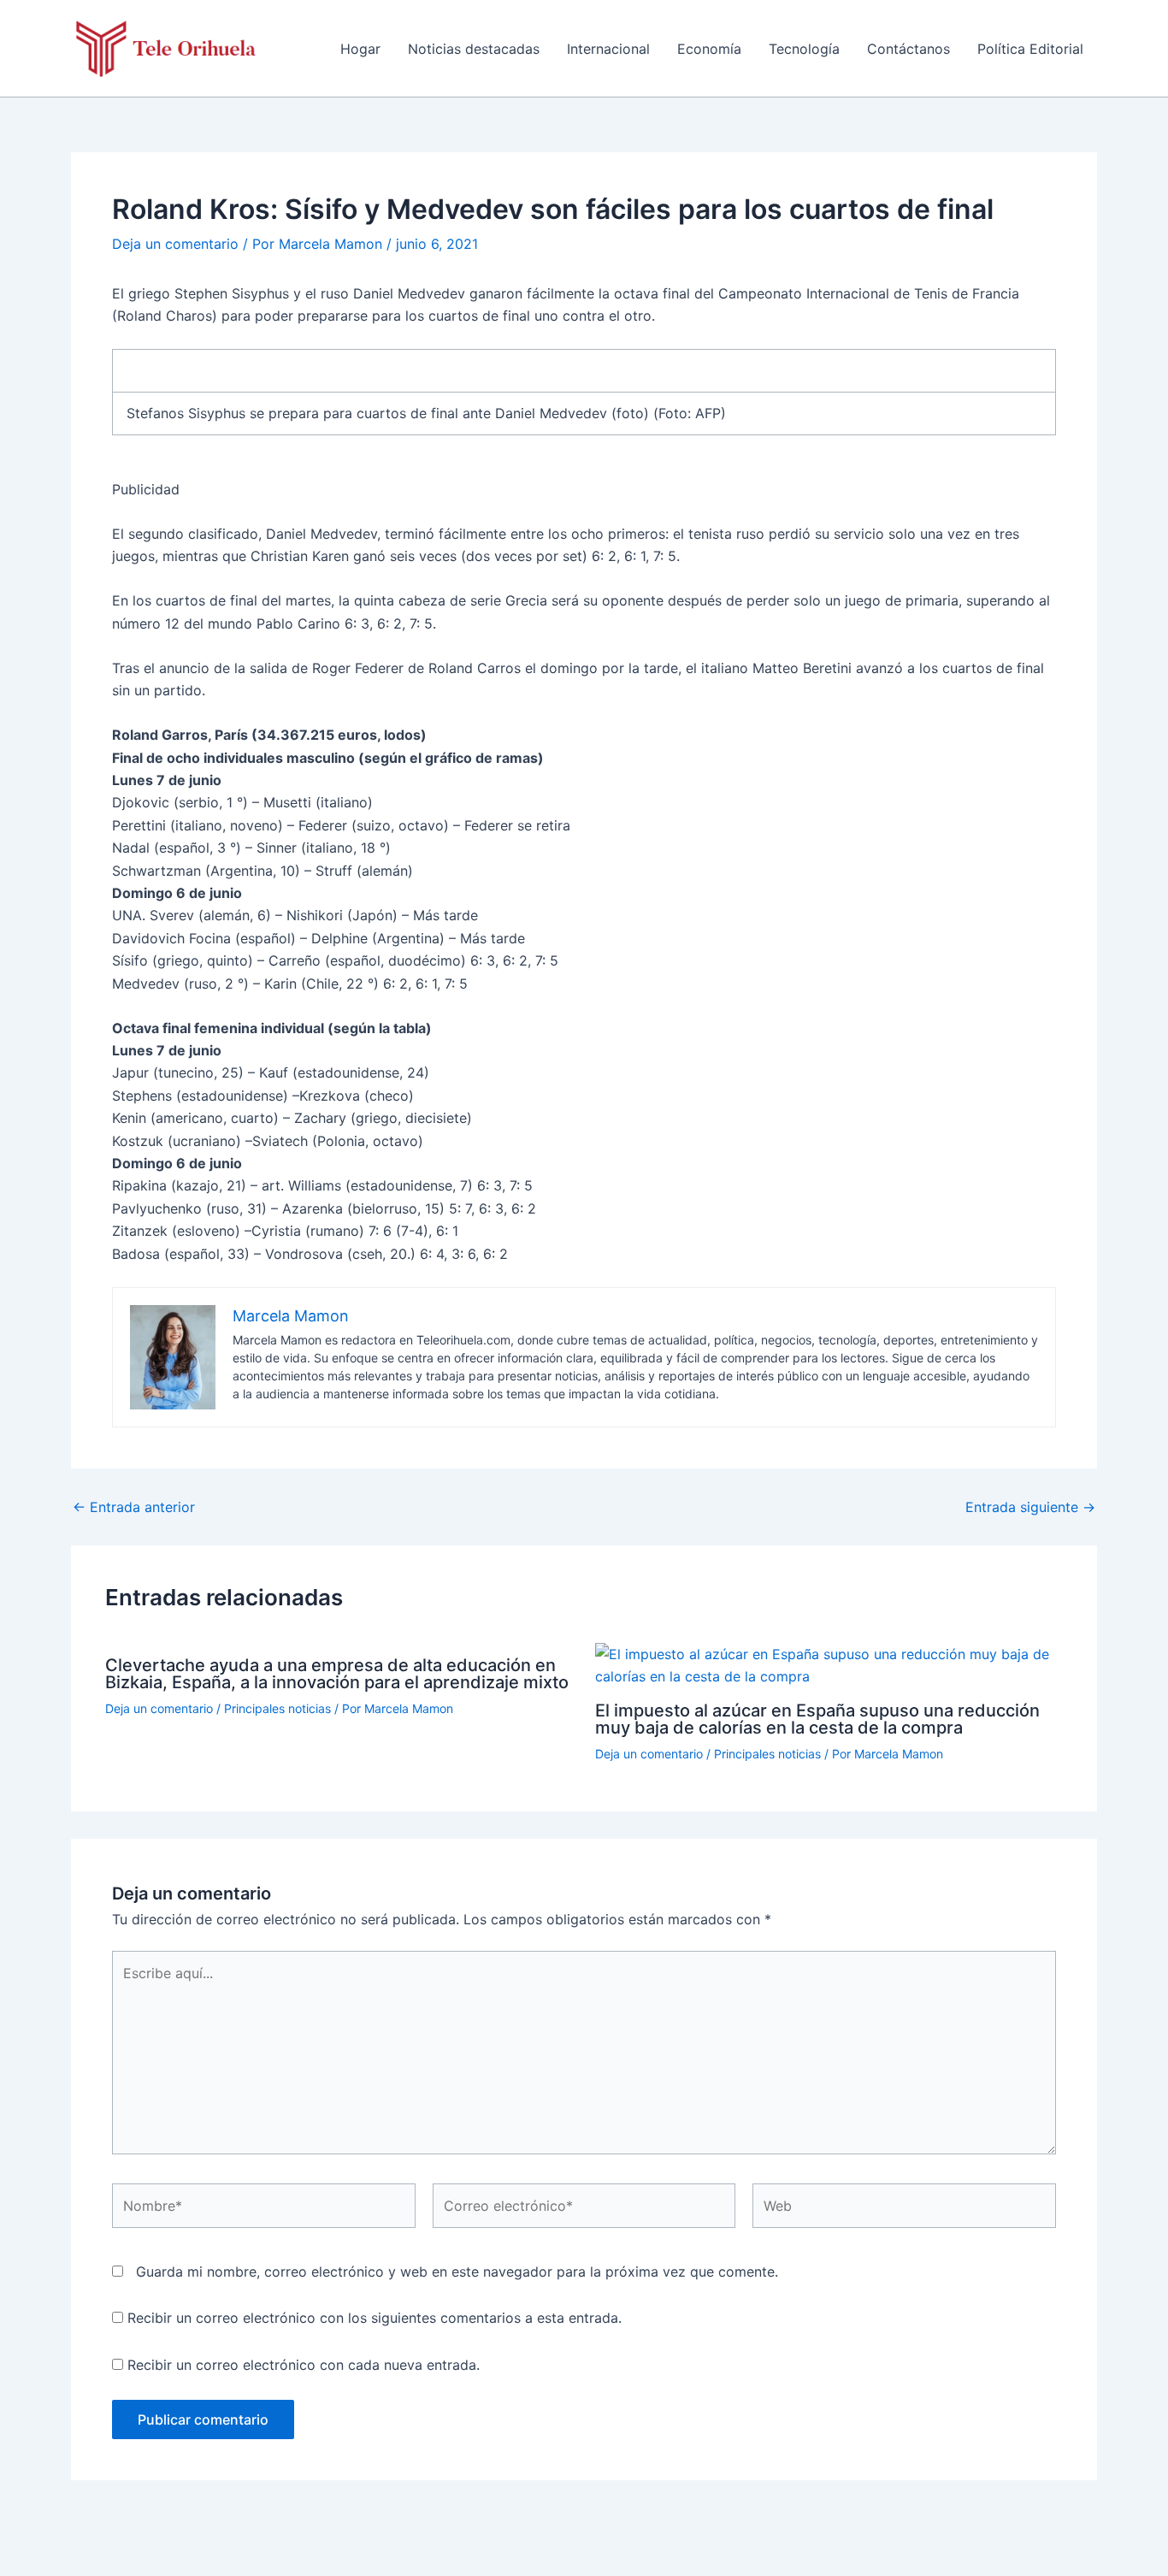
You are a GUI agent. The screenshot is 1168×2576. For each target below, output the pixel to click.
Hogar (360, 49)
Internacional (608, 49)
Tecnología (804, 49)
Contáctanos (908, 49)
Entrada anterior (134, 1507)
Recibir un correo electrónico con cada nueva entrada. (304, 2365)
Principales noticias (277, 1708)
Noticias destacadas (474, 49)
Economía (709, 49)
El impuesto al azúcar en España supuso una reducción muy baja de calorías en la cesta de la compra (817, 1719)
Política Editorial (1030, 49)
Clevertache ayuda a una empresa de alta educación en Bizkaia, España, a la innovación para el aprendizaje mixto (337, 1674)
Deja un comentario (175, 244)
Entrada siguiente (1030, 1507)
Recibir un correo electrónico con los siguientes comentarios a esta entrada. (375, 2318)
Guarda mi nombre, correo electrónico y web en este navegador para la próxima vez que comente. (457, 2272)
